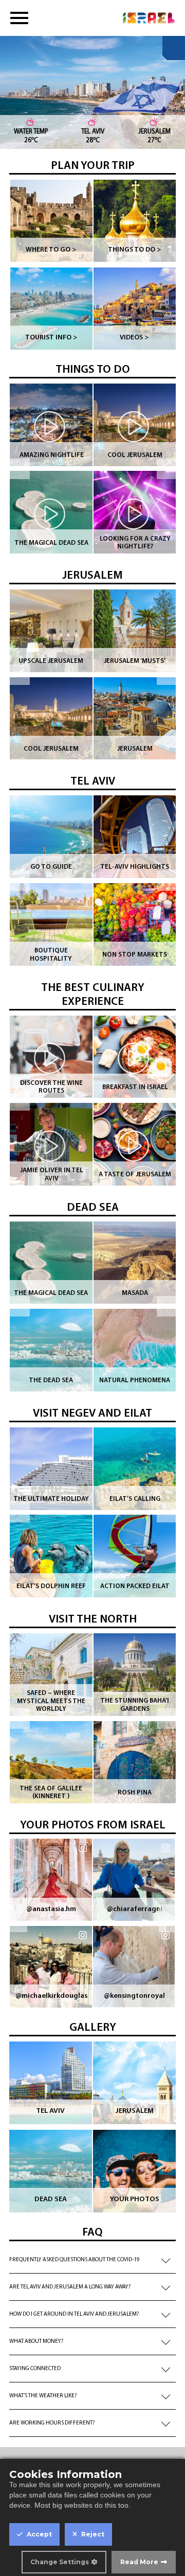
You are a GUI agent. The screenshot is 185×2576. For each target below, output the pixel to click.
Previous (20, 469)
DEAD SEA (93, 1208)
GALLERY (93, 2028)
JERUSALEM (92, 576)
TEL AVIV (93, 782)
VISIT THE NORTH (93, 1620)
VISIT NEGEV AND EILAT (92, 1414)
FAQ (92, 2233)
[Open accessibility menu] (174, 48)
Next (167, 469)
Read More (139, 2562)
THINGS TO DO (93, 370)
